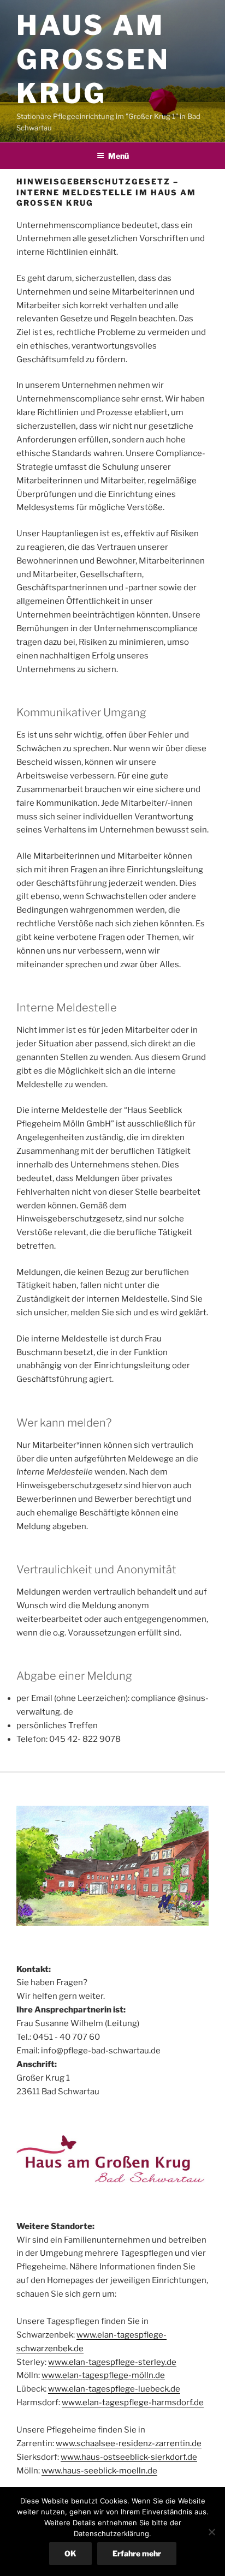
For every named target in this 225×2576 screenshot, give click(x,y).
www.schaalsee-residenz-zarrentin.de (129, 2443)
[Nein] (211, 2532)
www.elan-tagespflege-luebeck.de (114, 2389)
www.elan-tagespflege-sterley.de (112, 2362)
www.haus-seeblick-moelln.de (99, 2471)
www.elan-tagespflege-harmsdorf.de (133, 2403)
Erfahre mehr (137, 2553)
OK (70, 2553)
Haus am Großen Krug (93, 59)
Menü (119, 156)
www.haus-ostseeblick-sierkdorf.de (129, 2457)
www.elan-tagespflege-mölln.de (103, 2375)
